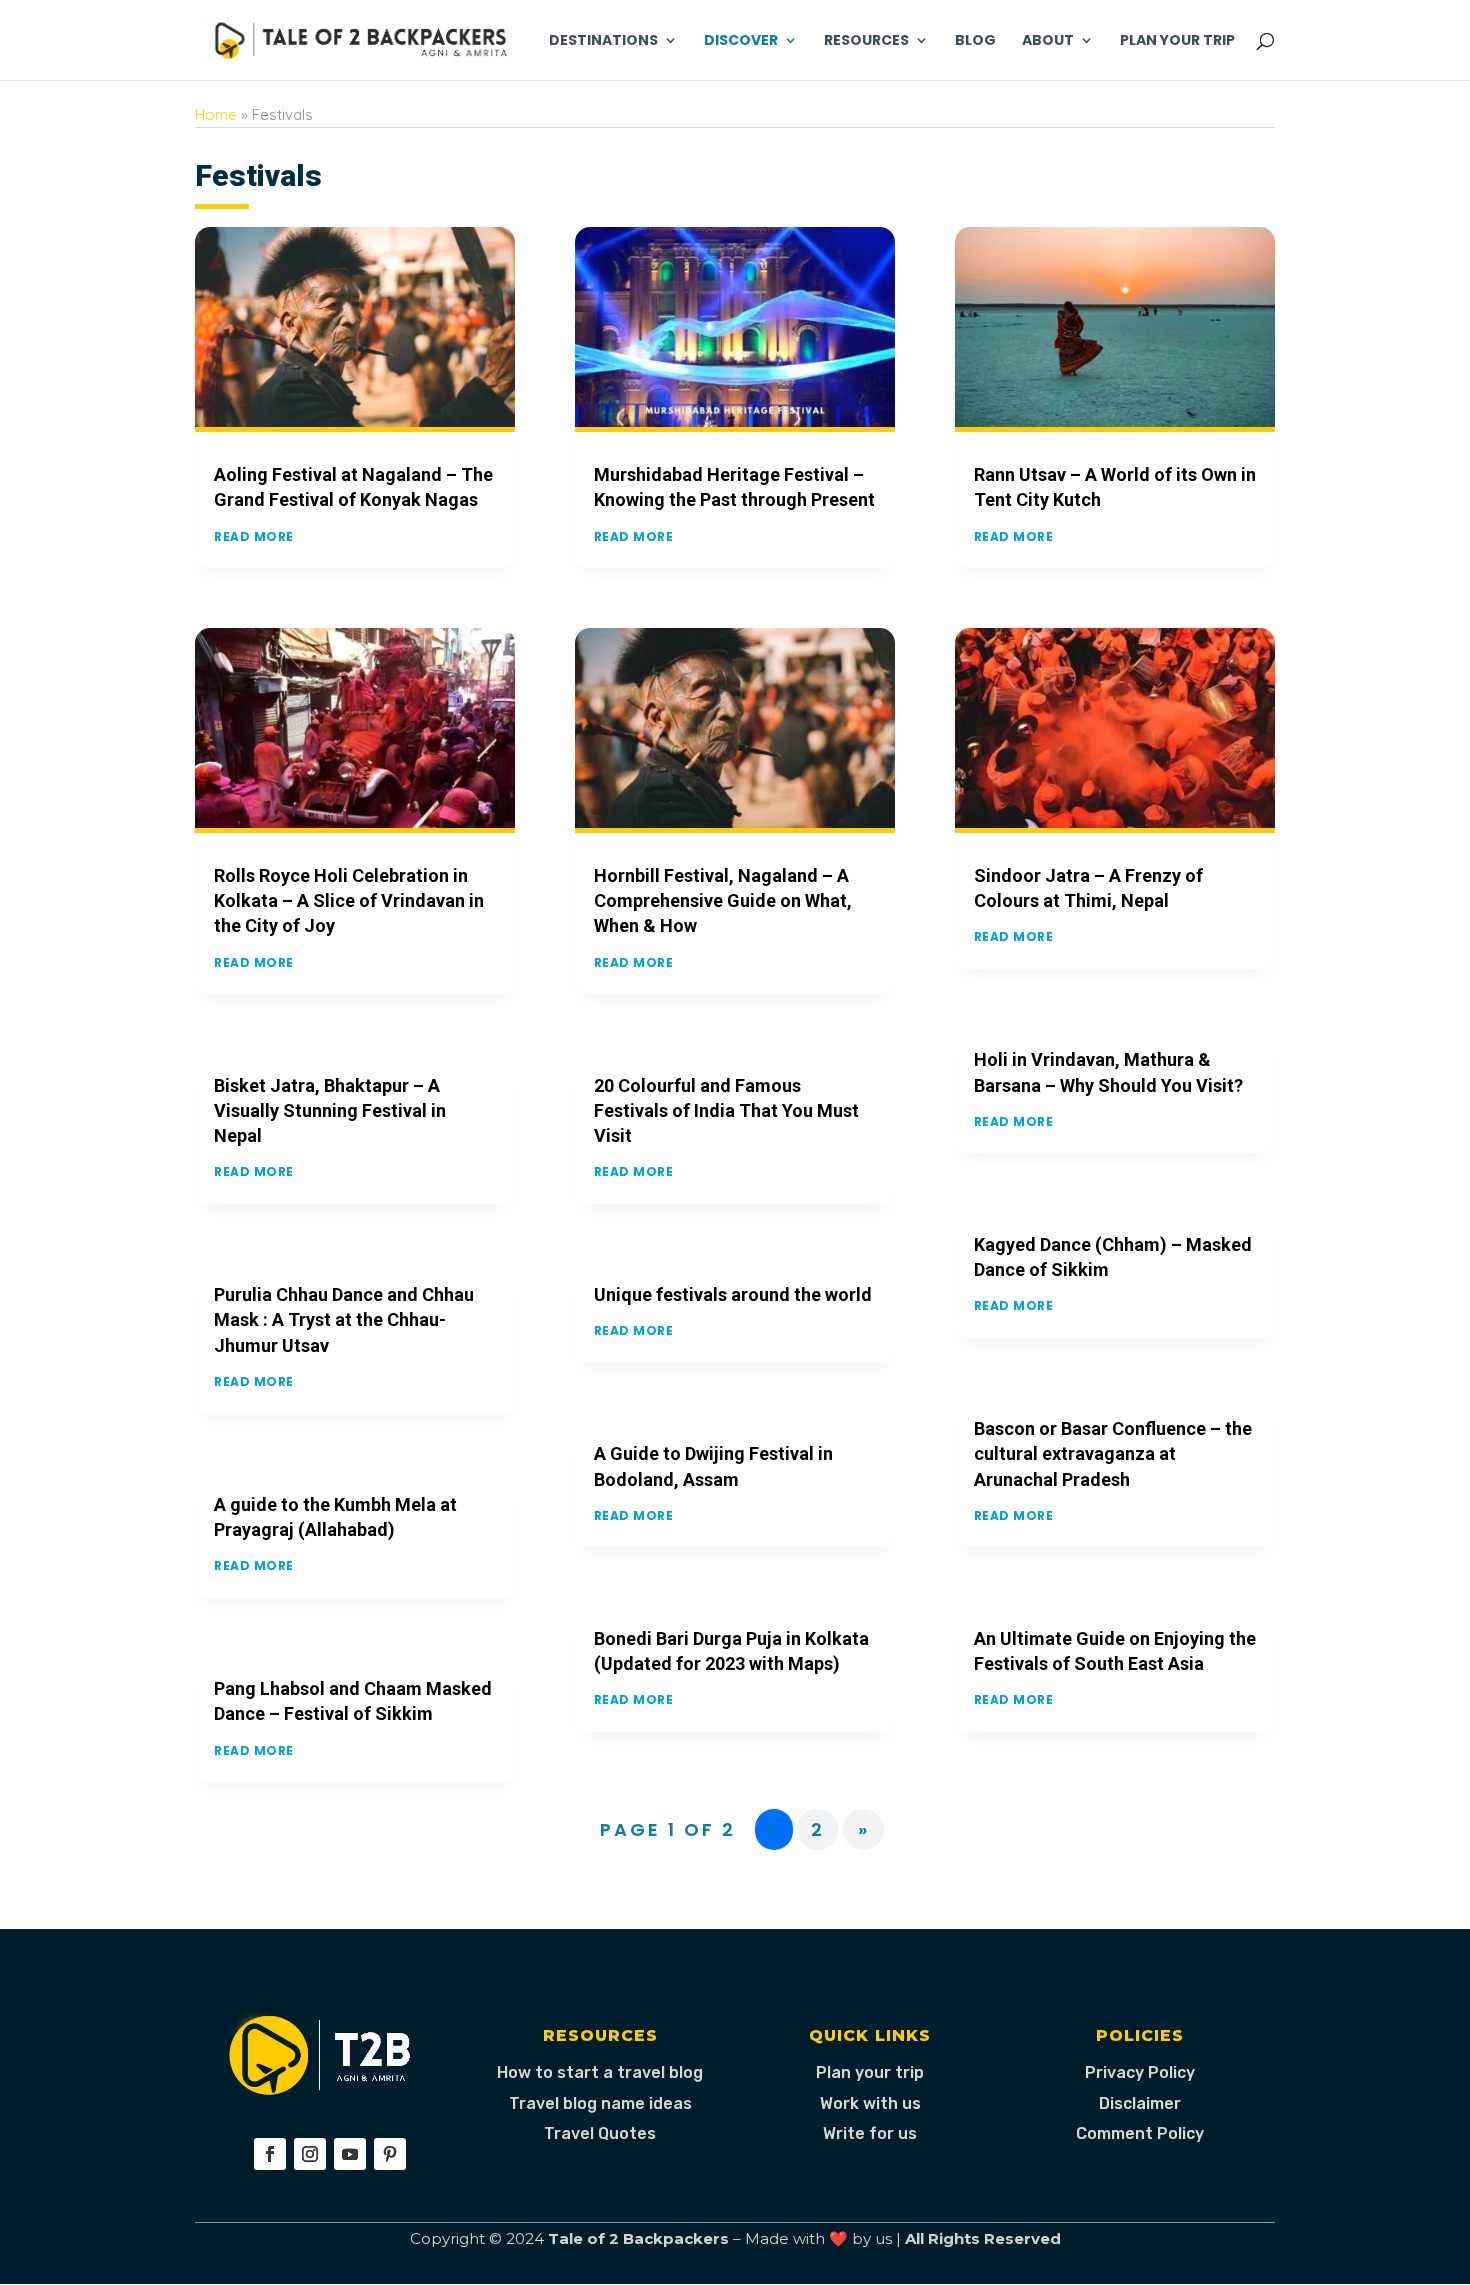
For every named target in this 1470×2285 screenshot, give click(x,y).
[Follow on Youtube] (350, 2154)
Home (216, 114)
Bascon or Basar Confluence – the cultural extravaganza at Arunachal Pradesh (1113, 1453)
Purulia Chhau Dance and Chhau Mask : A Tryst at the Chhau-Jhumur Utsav (344, 1319)
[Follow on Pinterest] (390, 2154)
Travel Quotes (600, 2133)
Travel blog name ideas (600, 2103)
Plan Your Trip (1177, 41)
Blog (975, 41)
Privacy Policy (1140, 2072)
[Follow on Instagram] (310, 2154)
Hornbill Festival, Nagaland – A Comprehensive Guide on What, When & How (723, 900)
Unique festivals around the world (733, 1294)
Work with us (870, 2103)
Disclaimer (1140, 2103)
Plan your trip (870, 2072)
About (1048, 41)
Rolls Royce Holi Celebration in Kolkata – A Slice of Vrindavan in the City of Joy (349, 900)
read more (254, 536)
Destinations (603, 41)
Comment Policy (1140, 2133)
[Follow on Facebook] (270, 2154)
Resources (866, 41)
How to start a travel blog (600, 2072)
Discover (741, 41)
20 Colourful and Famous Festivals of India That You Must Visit (726, 1110)
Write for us (870, 2133)
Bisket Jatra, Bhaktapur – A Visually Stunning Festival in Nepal (330, 1110)
